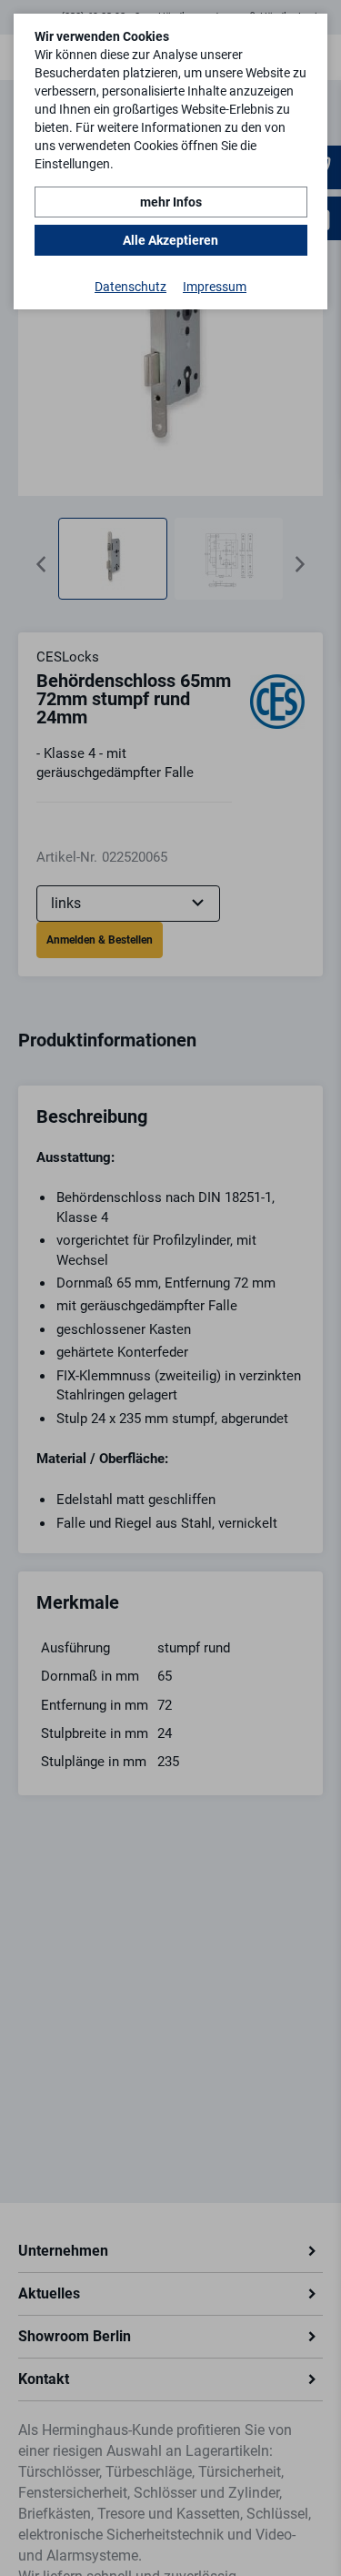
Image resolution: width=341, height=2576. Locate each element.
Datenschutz (130, 287)
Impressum (215, 287)
